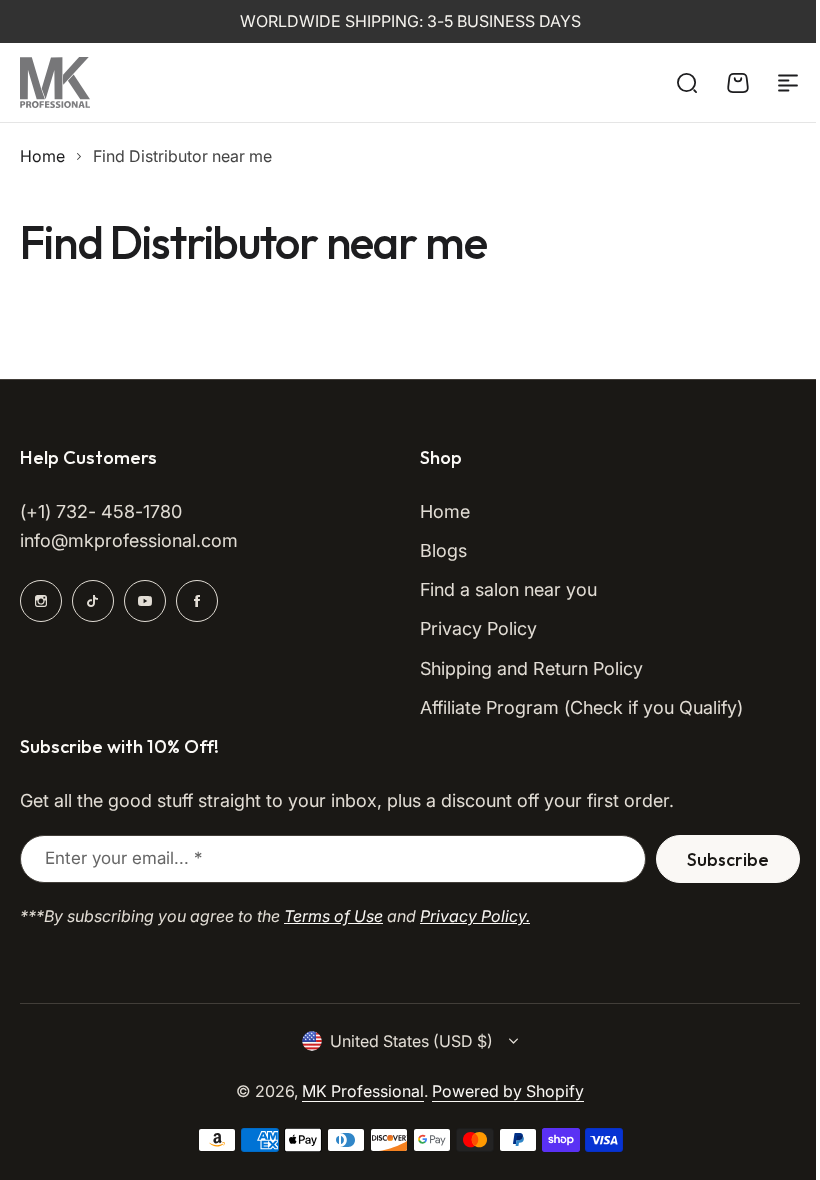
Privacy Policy (478, 628)
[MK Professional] (55, 82)
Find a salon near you (508, 589)
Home (42, 156)
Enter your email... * (123, 858)
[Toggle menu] (788, 83)
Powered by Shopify (508, 1091)
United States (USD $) (411, 1041)
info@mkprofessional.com (129, 540)
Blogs (443, 550)
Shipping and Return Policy (531, 668)
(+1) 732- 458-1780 (101, 511)
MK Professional (363, 1091)
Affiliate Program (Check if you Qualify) (581, 707)
